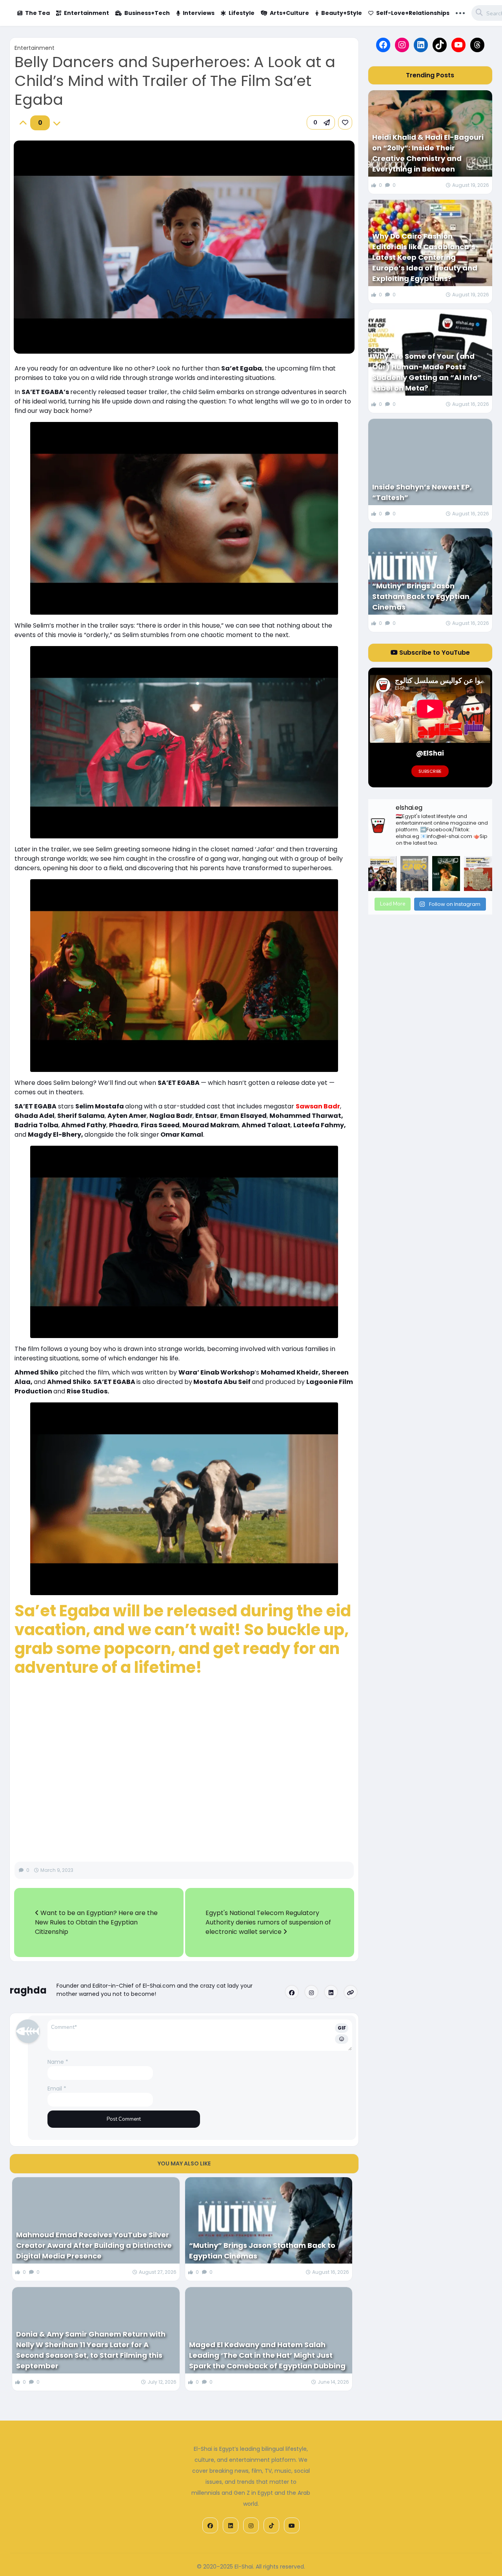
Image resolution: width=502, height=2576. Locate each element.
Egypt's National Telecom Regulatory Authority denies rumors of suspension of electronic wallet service (268, 1922)
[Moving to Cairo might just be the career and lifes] (414, 874)
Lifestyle (242, 13)
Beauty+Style (342, 13)
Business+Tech (147, 13)
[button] (321, 122)
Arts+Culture (289, 13)
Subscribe (430, 771)
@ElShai (430, 753)
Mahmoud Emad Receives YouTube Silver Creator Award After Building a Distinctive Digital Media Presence (94, 2245)
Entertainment (86, 13)
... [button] (460, 12)
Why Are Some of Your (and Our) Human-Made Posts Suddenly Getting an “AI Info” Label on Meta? (427, 372)
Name (58, 2062)
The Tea (37, 13)
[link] (345, 122)
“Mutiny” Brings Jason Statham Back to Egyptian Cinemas (262, 2251)
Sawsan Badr (318, 1106)
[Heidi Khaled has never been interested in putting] (446, 874)
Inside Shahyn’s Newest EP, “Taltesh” (422, 492)
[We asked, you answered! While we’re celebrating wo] (382, 874)
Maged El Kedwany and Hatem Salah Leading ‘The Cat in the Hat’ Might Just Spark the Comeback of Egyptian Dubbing (267, 2355)
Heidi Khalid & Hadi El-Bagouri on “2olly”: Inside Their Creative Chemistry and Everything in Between (428, 153)
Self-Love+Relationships (413, 13)
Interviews (199, 13)
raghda (28, 1990)
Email (57, 2089)
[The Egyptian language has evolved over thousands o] (478, 874)
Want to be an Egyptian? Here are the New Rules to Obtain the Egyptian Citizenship (96, 1922)
